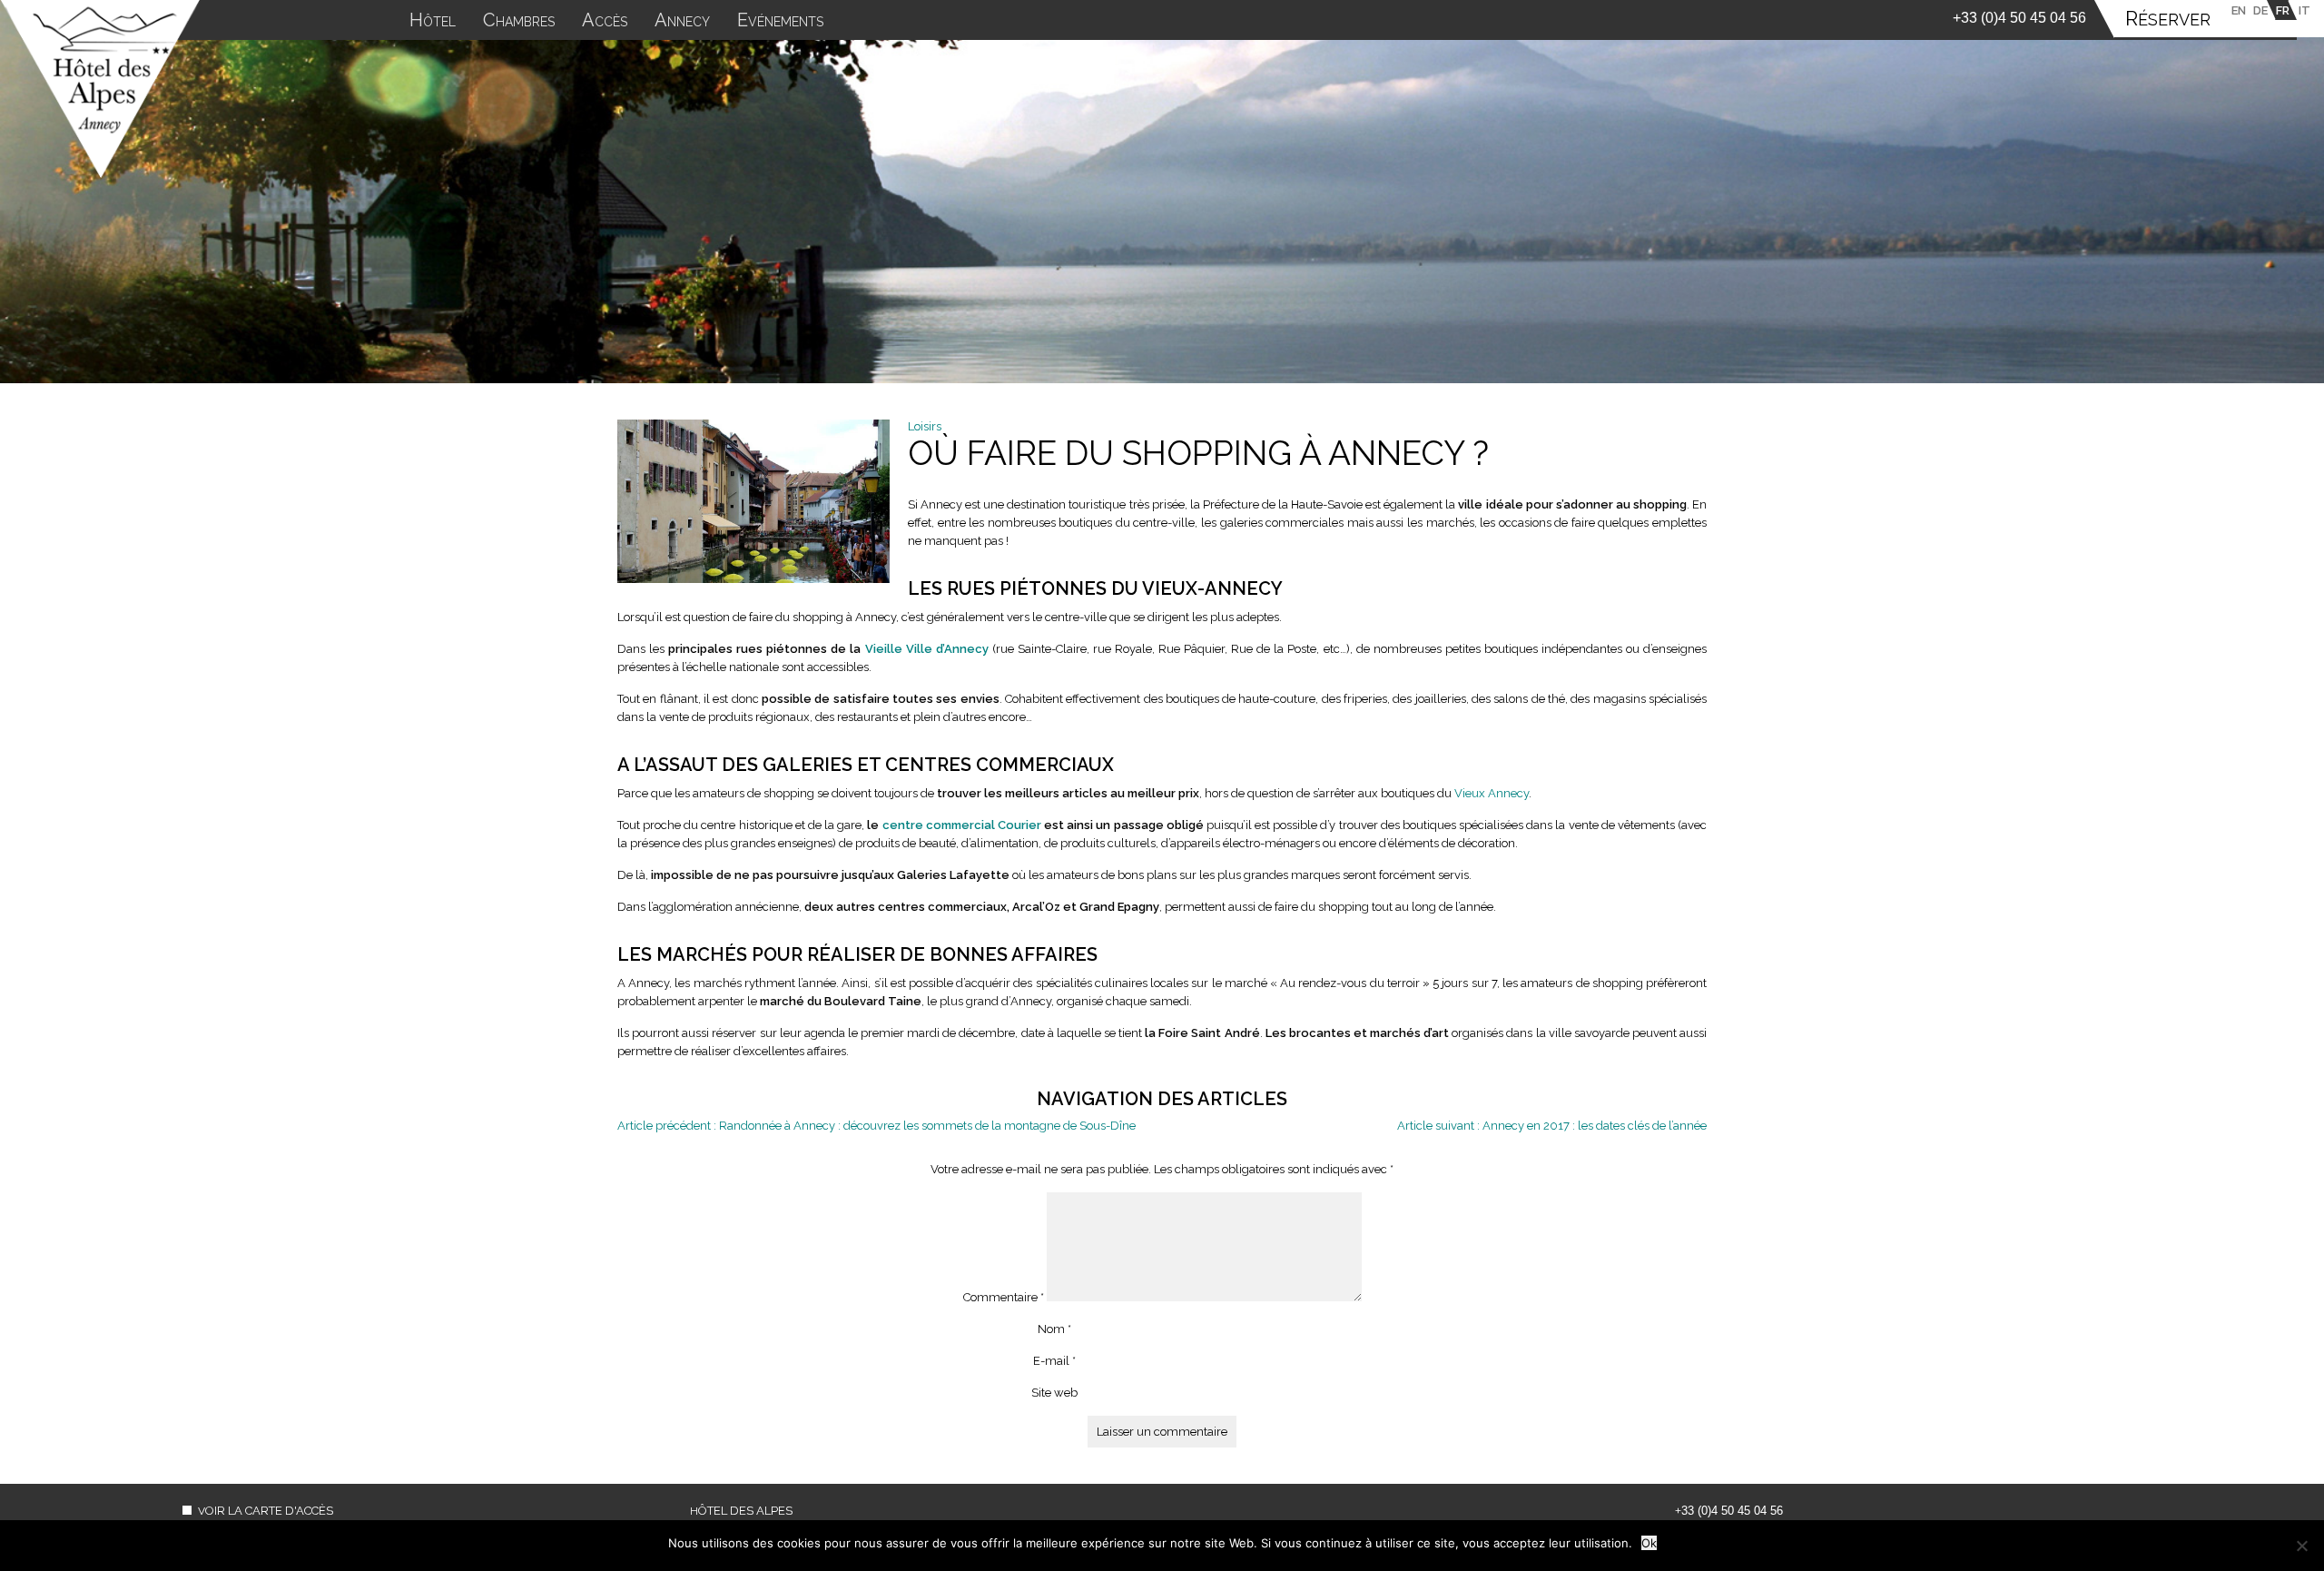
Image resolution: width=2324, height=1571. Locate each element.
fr (2283, 10)
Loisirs (925, 426)
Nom (1054, 1329)
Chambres (519, 22)
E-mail (1054, 1361)
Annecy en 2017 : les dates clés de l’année (1552, 1126)
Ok (1649, 1543)
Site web (1054, 1393)
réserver (2168, 20)
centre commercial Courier (962, 825)
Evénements (780, 22)
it (2304, 10)
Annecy (682, 22)
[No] (2301, 1546)
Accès (605, 22)
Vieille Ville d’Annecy (927, 649)
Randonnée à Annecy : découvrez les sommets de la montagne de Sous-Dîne (876, 1126)
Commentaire (1004, 1297)
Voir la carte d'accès (266, 1511)
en (2239, 10)
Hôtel (433, 22)
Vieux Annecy (1492, 793)
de (2260, 10)
